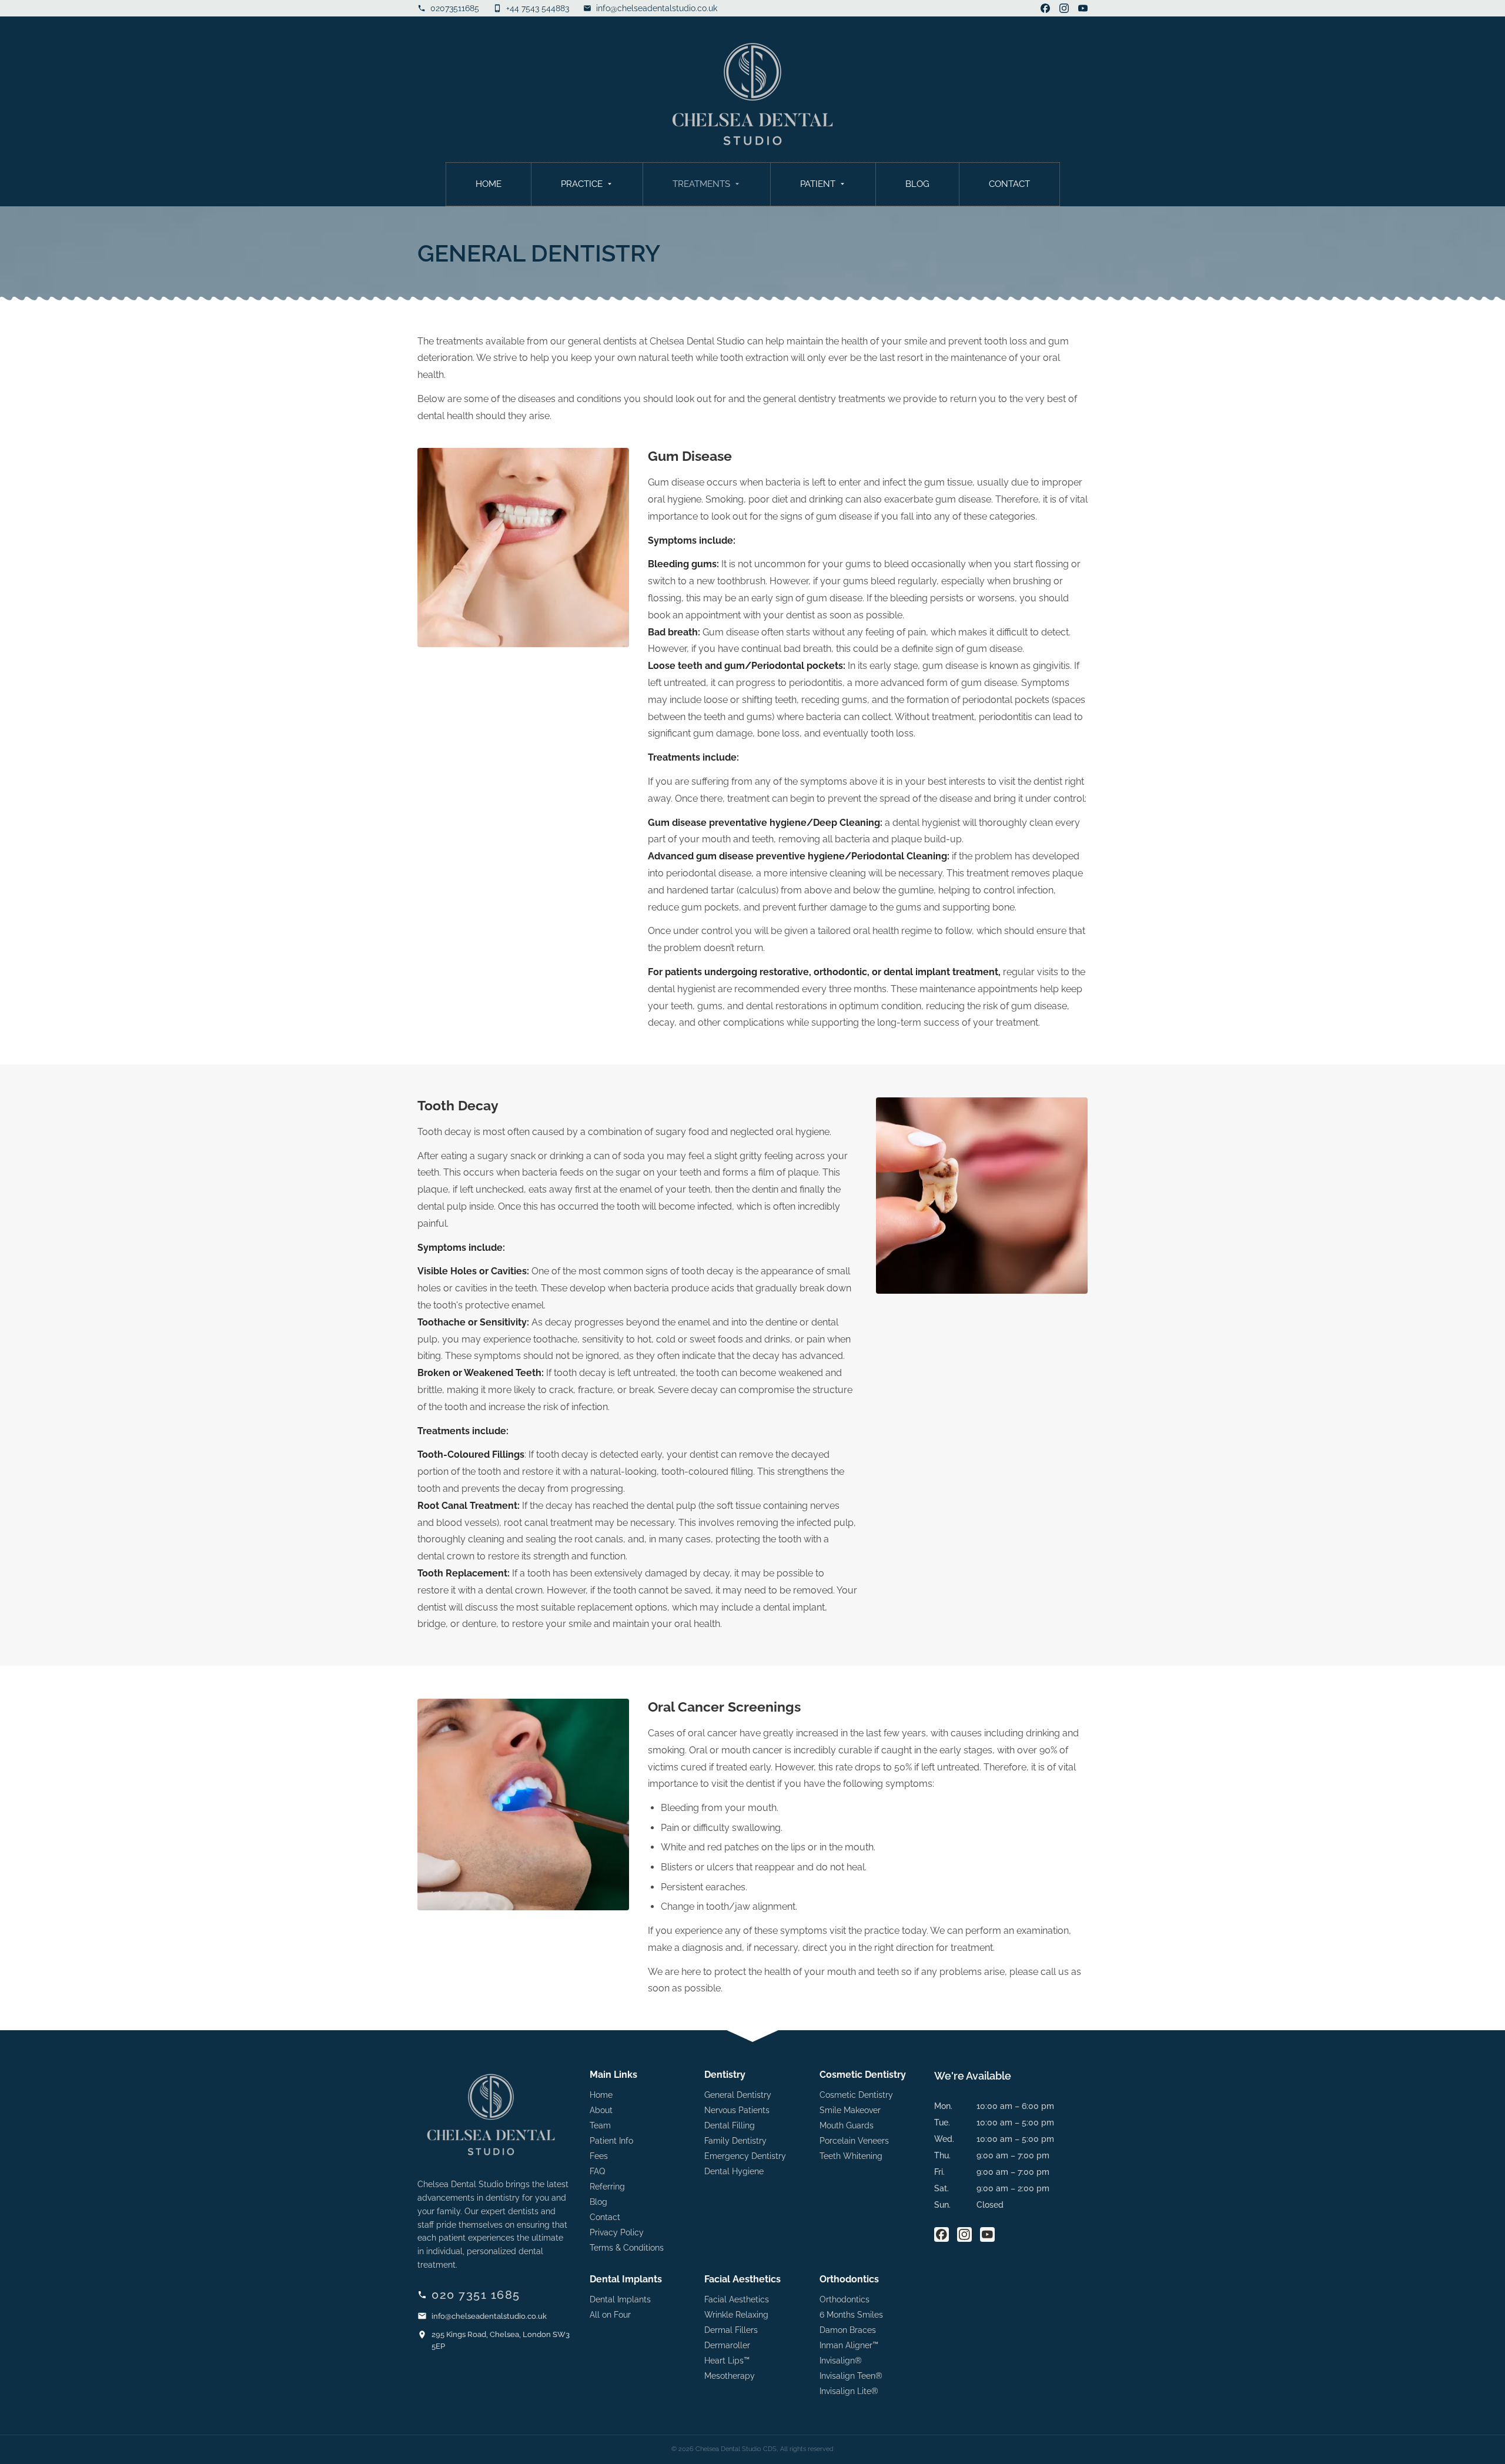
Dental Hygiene (734, 2171)
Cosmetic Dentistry (856, 2095)
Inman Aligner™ (849, 2345)
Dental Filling (730, 2125)
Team (600, 2125)
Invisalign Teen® (851, 2376)
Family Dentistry (735, 2141)
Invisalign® (841, 2361)
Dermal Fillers (731, 2330)
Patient (818, 184)
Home (489, 184)
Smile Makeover (850, 2110)
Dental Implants (620, 2299)
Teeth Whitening (851, 2156)
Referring (607, 2187)
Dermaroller (727, 2345)
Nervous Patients (737, 2110)
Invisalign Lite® (849, 2391)
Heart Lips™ (727, 2361)
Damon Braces (848, 2330)
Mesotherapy (730, 2376)
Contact (1009, 184)
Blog (917, 184)
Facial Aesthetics (737, 2299)
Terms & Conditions (627, 2248)
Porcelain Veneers (854, 2141)
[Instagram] (1064, 8)
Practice (582, 184)
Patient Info (611, 2141)
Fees (599, 2156)
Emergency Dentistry (745, 2156)
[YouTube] (1083, 8)
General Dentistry (738, 2095)
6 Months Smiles (851, 2315)
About (601, 2110)
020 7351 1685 (476, 2295)
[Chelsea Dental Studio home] (752, 94)
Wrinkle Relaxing (736, 2315)
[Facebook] (1045, 8)
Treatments (701, 184)
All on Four (610, 2315)
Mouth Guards (847, 2125)
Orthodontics (845, 2299)
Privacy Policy (617, 2232)
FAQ (597, 2171)
